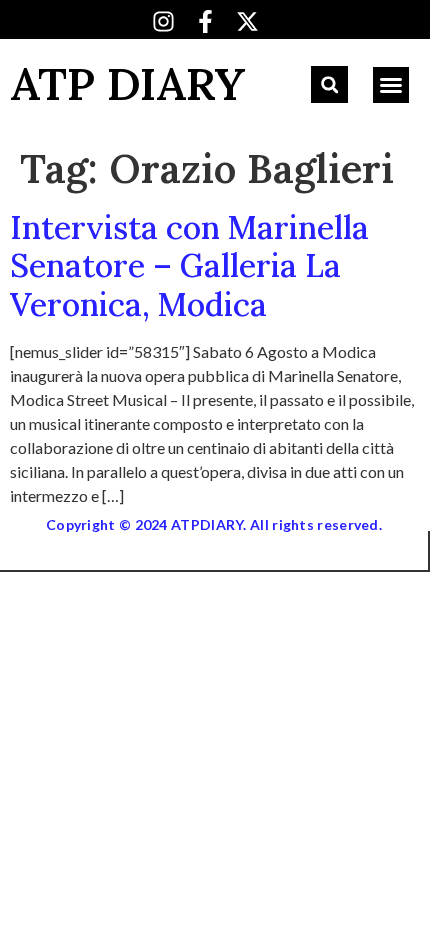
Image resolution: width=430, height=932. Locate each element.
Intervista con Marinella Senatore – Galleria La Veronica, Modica (189, 266)
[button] (329, 84)
